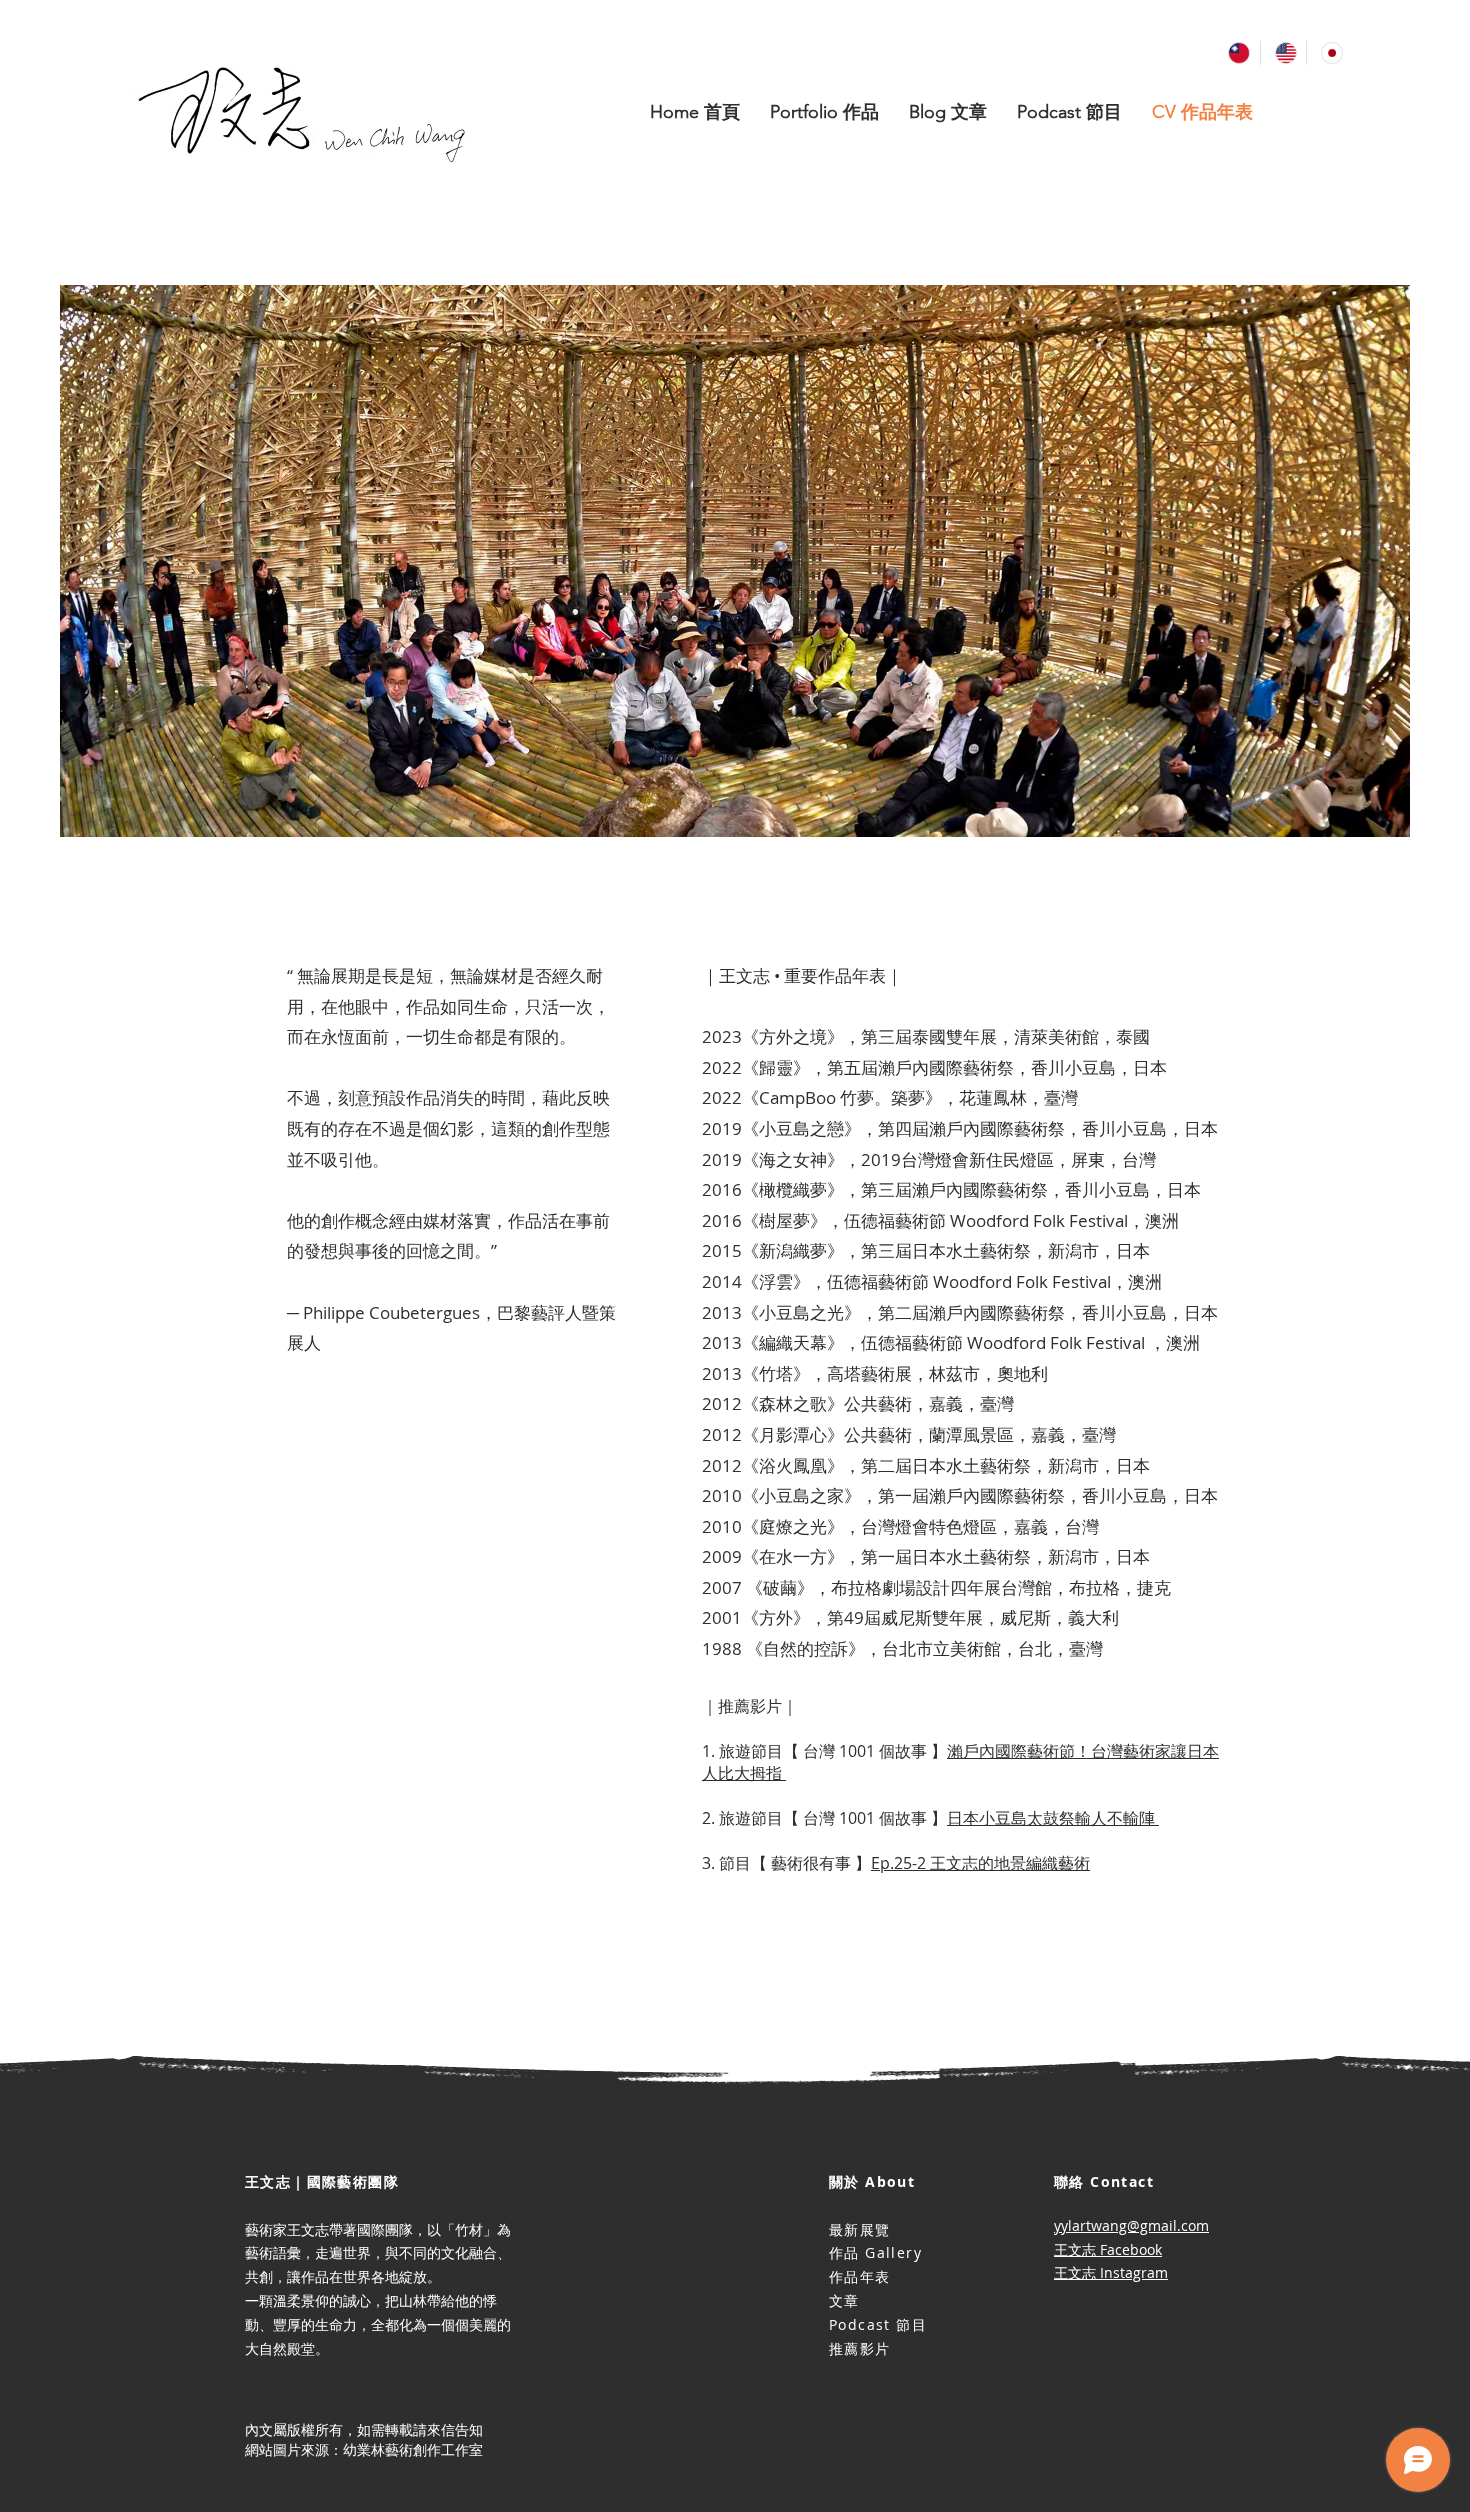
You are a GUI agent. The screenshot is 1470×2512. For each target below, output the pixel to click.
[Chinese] (1237, 53)
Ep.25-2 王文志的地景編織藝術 (980, 1863)
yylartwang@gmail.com (1131, 2225)
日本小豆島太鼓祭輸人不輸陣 (1053, 1818)
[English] (1283, 53)
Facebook (1131, 2249)
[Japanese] (1329, 53)
